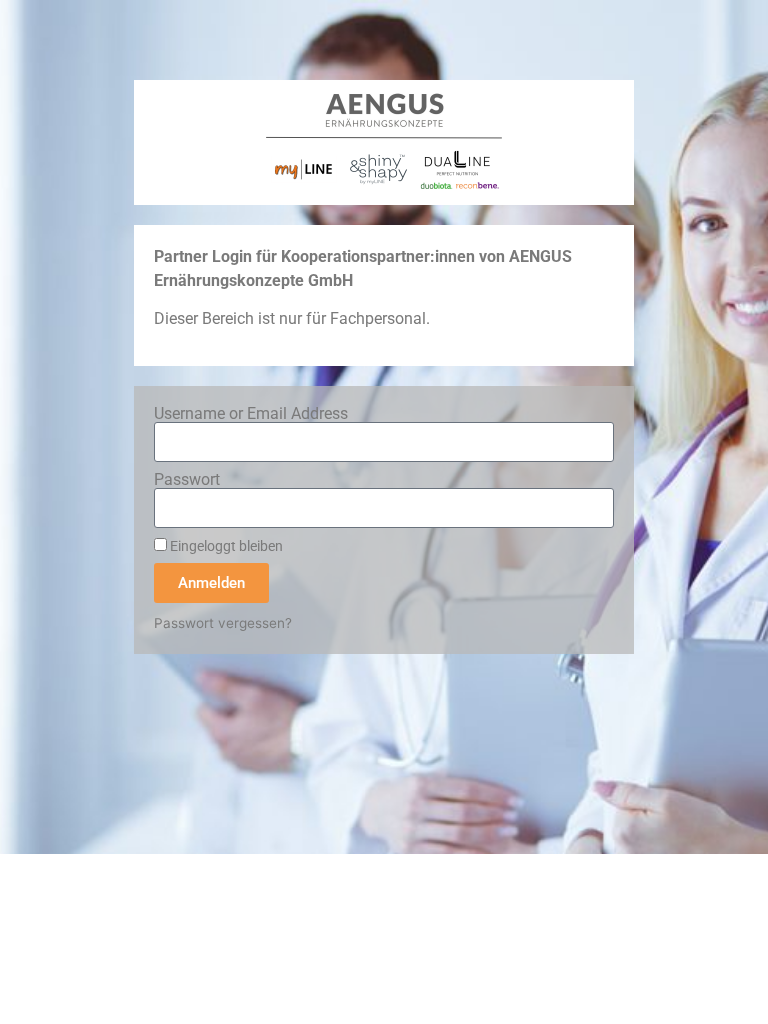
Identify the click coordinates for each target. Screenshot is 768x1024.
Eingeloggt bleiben (225, 546)
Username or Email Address (251, 414)
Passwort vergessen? (223, 623)
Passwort (187, 480)
